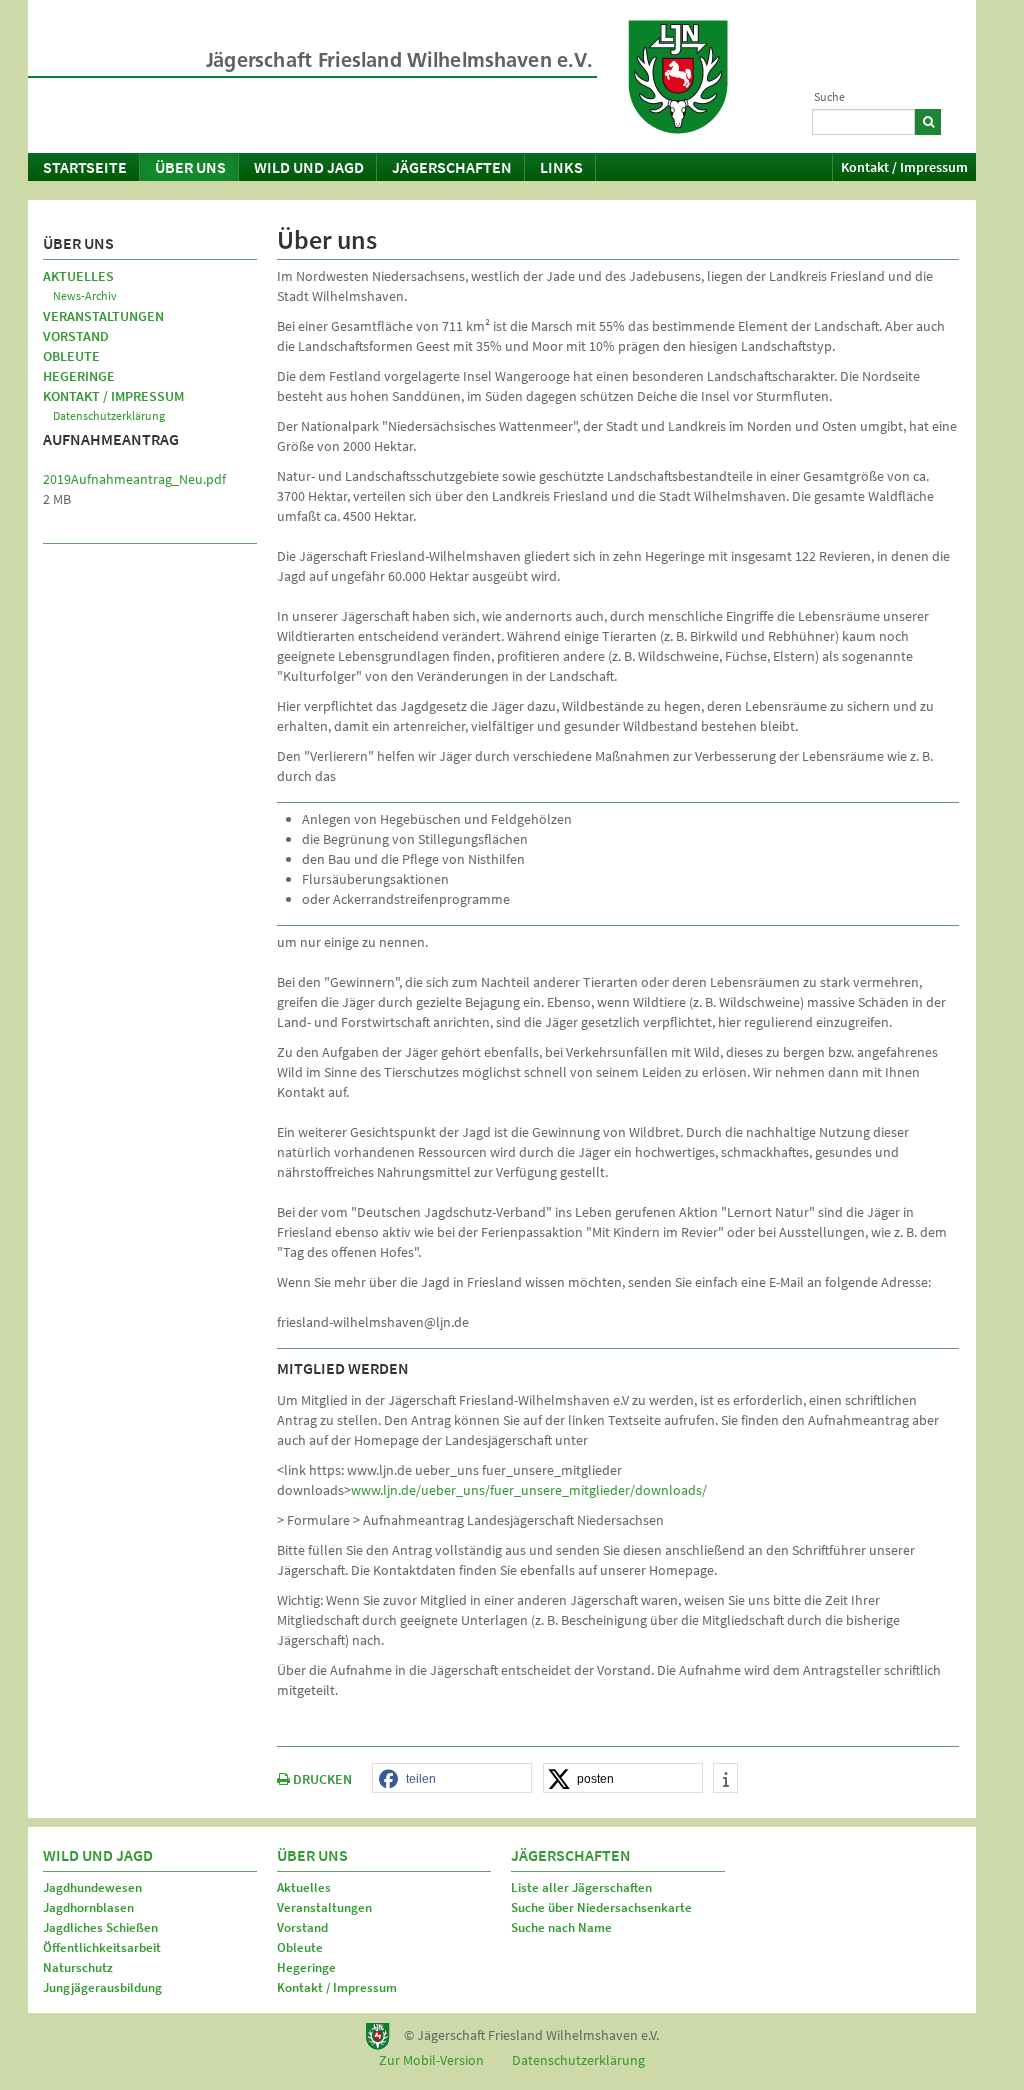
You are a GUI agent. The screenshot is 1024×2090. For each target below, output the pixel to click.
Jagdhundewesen (92, 1887)
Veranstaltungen (103, 316)
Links (561, 167)
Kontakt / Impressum (904, 167)
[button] (452, 1779)
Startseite (85, 167)
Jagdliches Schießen (100, 1927)
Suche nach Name (561, 1927)
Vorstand (76, 336)
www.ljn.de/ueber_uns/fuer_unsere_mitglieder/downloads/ (529, 1490)
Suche (829, 96)
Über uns (190, 167)
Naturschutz (78, 1967)
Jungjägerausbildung (102, 1987)
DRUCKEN (321, 1779)
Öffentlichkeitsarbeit (102, 1947)
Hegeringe (79, 376)
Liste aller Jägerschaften (581, 1887)
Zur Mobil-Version (431, 2060)
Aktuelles (78, 276)
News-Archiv (85, 295)
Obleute (71, 356)
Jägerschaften (452, 167)
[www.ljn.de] (678, 77)
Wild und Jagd (309, 167)
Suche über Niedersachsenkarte (601, 1907)
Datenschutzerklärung (109, 415)
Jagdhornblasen (88, 1907)
